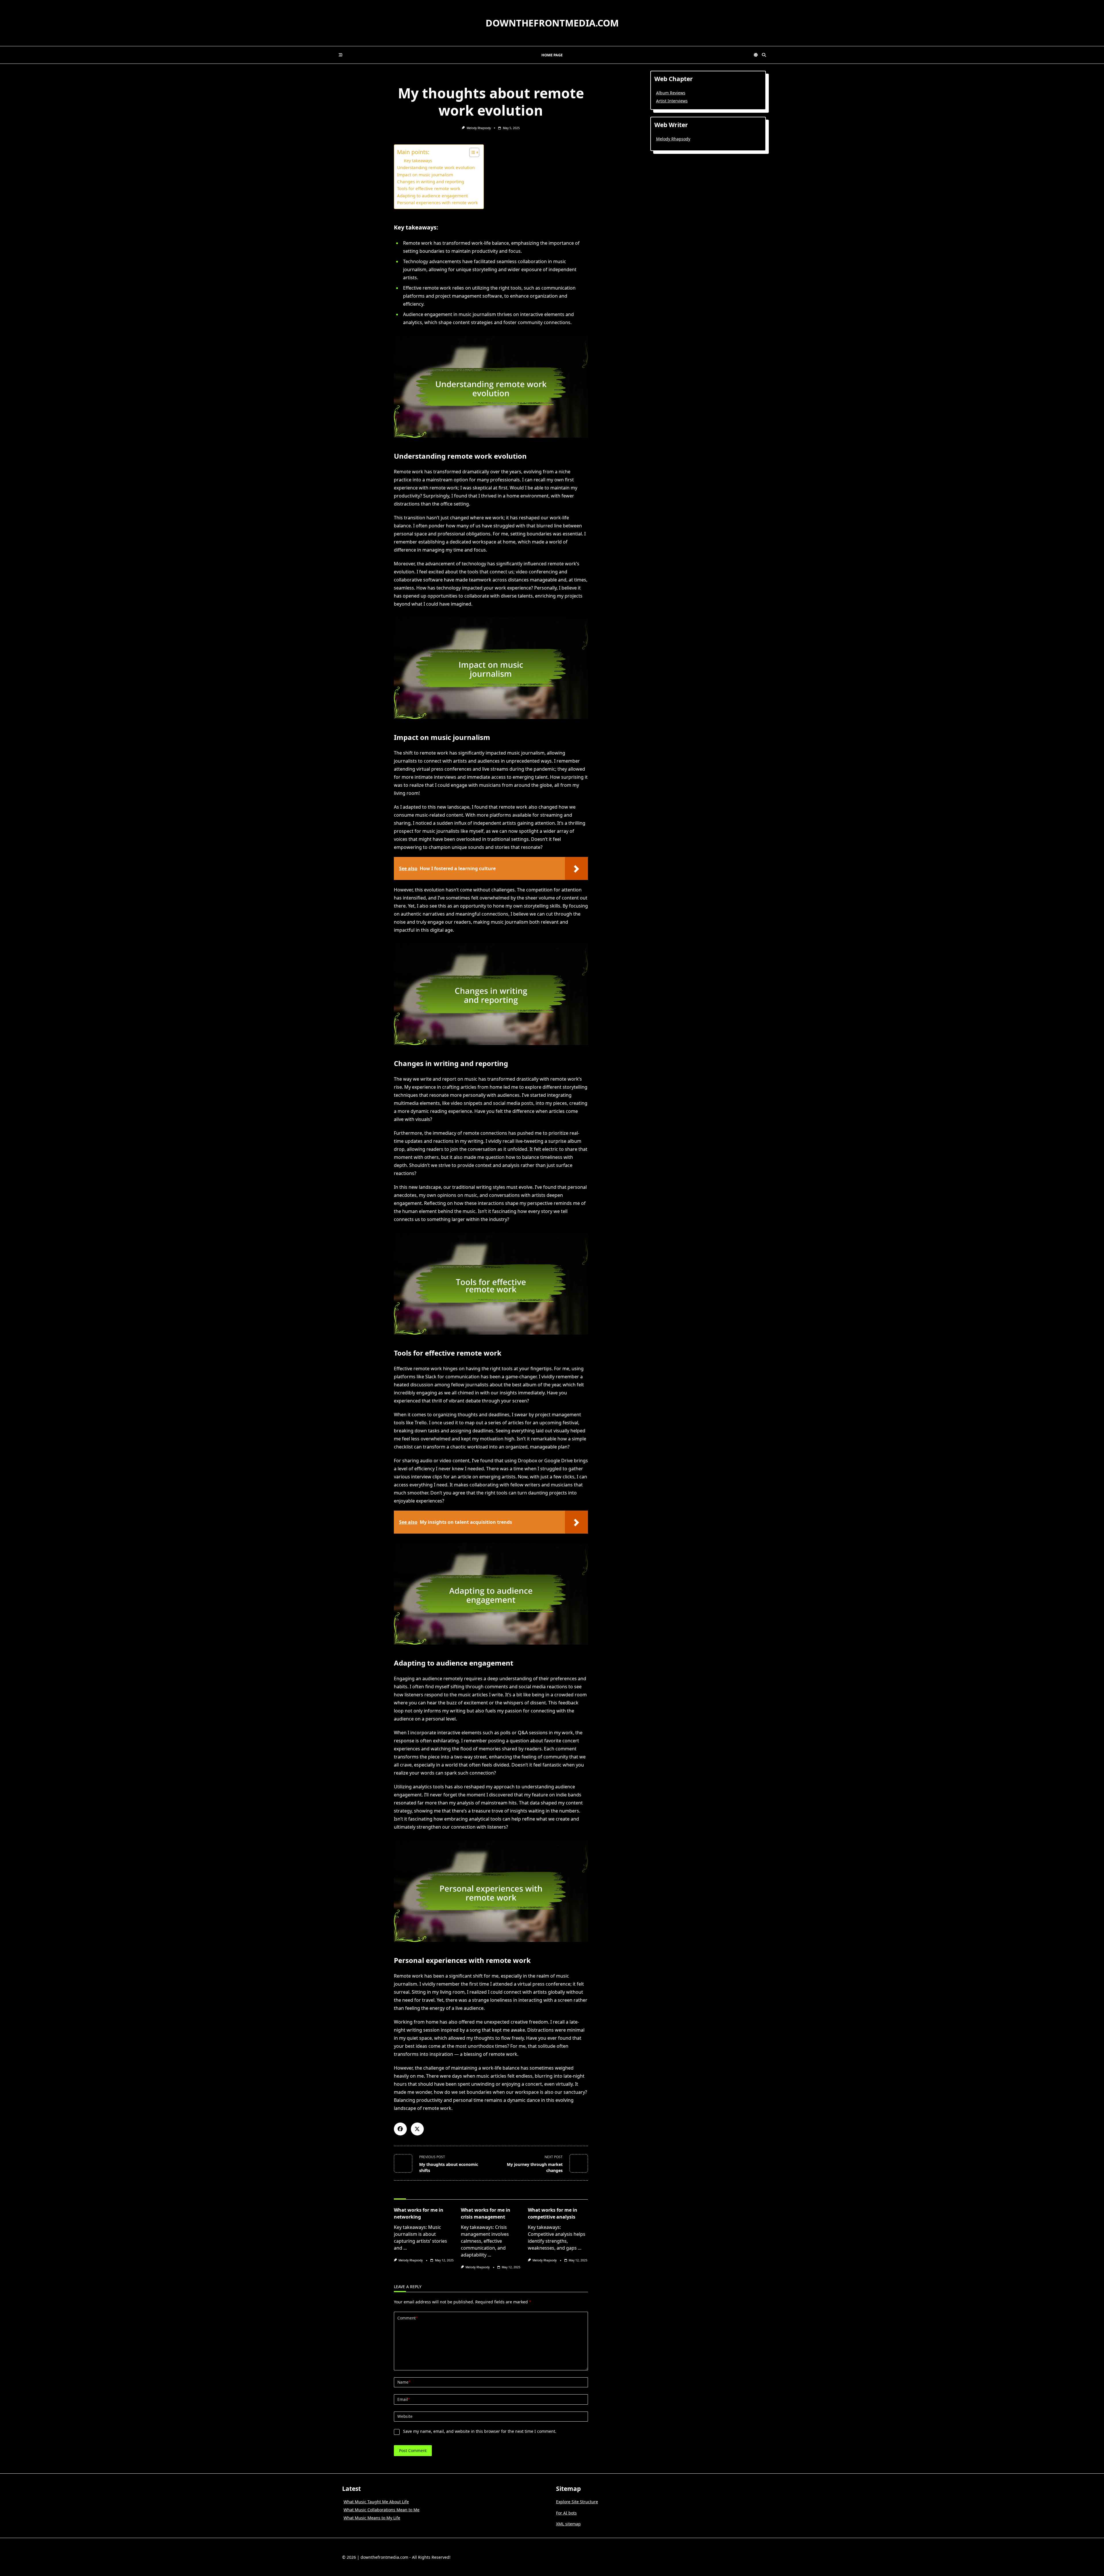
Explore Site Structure (577, 2502)
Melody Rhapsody (479, 128)
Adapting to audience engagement (432, 196)
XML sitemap (568, 2524)
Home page (552, 55)
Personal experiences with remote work (437, 202)
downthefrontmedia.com (552, 23)
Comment (408, 2318)
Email (404, 2399)
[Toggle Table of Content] (471, 152)
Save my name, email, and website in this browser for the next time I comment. (480, 2431)
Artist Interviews (672, 101)
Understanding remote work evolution (436, 167)
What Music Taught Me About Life (376, 2502)
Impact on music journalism (425, 175)
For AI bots (566, 2513)
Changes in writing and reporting (431, 181)
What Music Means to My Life (372, 2518)
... (405, 2248)
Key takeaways (418, 161)
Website (405, 2416)
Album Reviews (671, 93)
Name (404, 2382)
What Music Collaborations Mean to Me (382, 2510)
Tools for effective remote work (429, 188)
